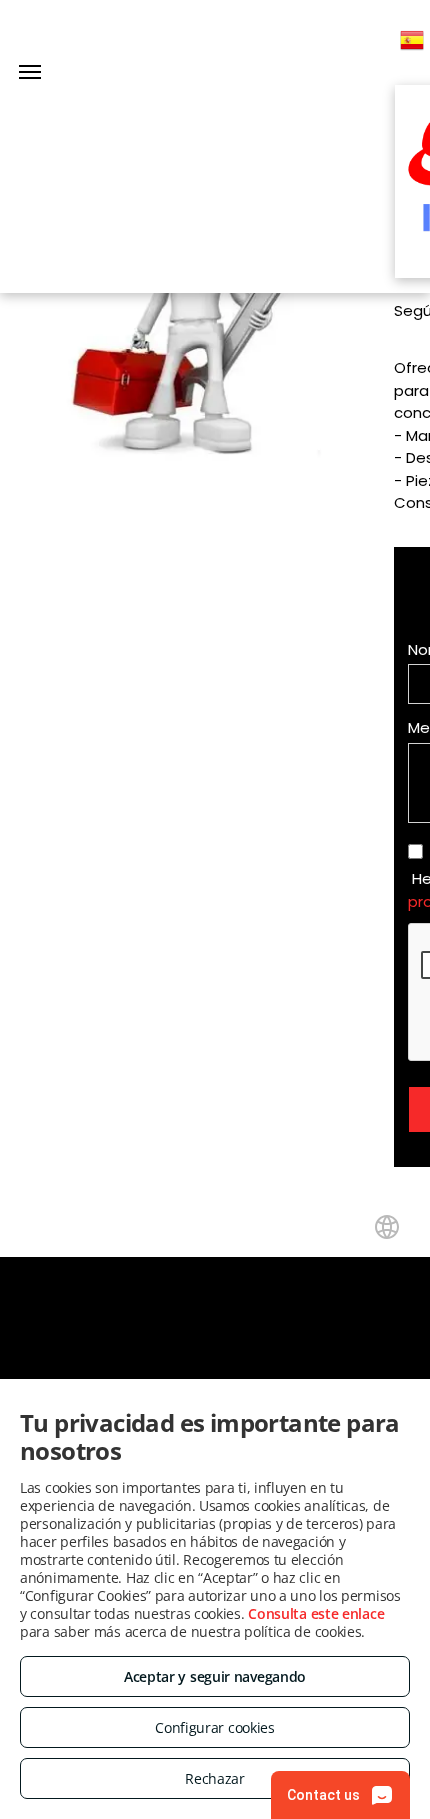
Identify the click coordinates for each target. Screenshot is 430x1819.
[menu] (30, 72)
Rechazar (215, 1778)
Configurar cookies (215, 1727)
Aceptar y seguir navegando (215, 1676)
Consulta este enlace (316, 1613)
